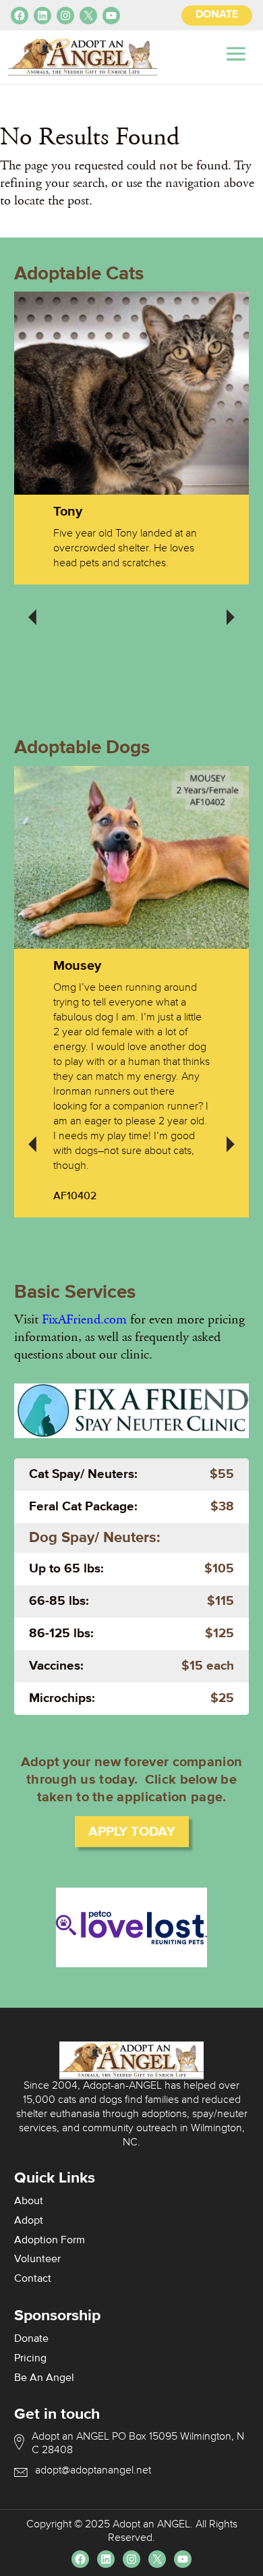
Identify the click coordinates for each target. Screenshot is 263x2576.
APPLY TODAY (132, 1832)
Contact (33, 2279)
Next (231, 608)
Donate (31, 2339)
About (29, 2201)
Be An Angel (44, 2378)
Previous (32, 608)
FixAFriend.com (84, 1319)
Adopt (29, 2221)
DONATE (217, 15)
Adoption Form (50, 2241)
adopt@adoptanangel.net (93, 2471)
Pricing (30, 2359)
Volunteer (37, 2259)
